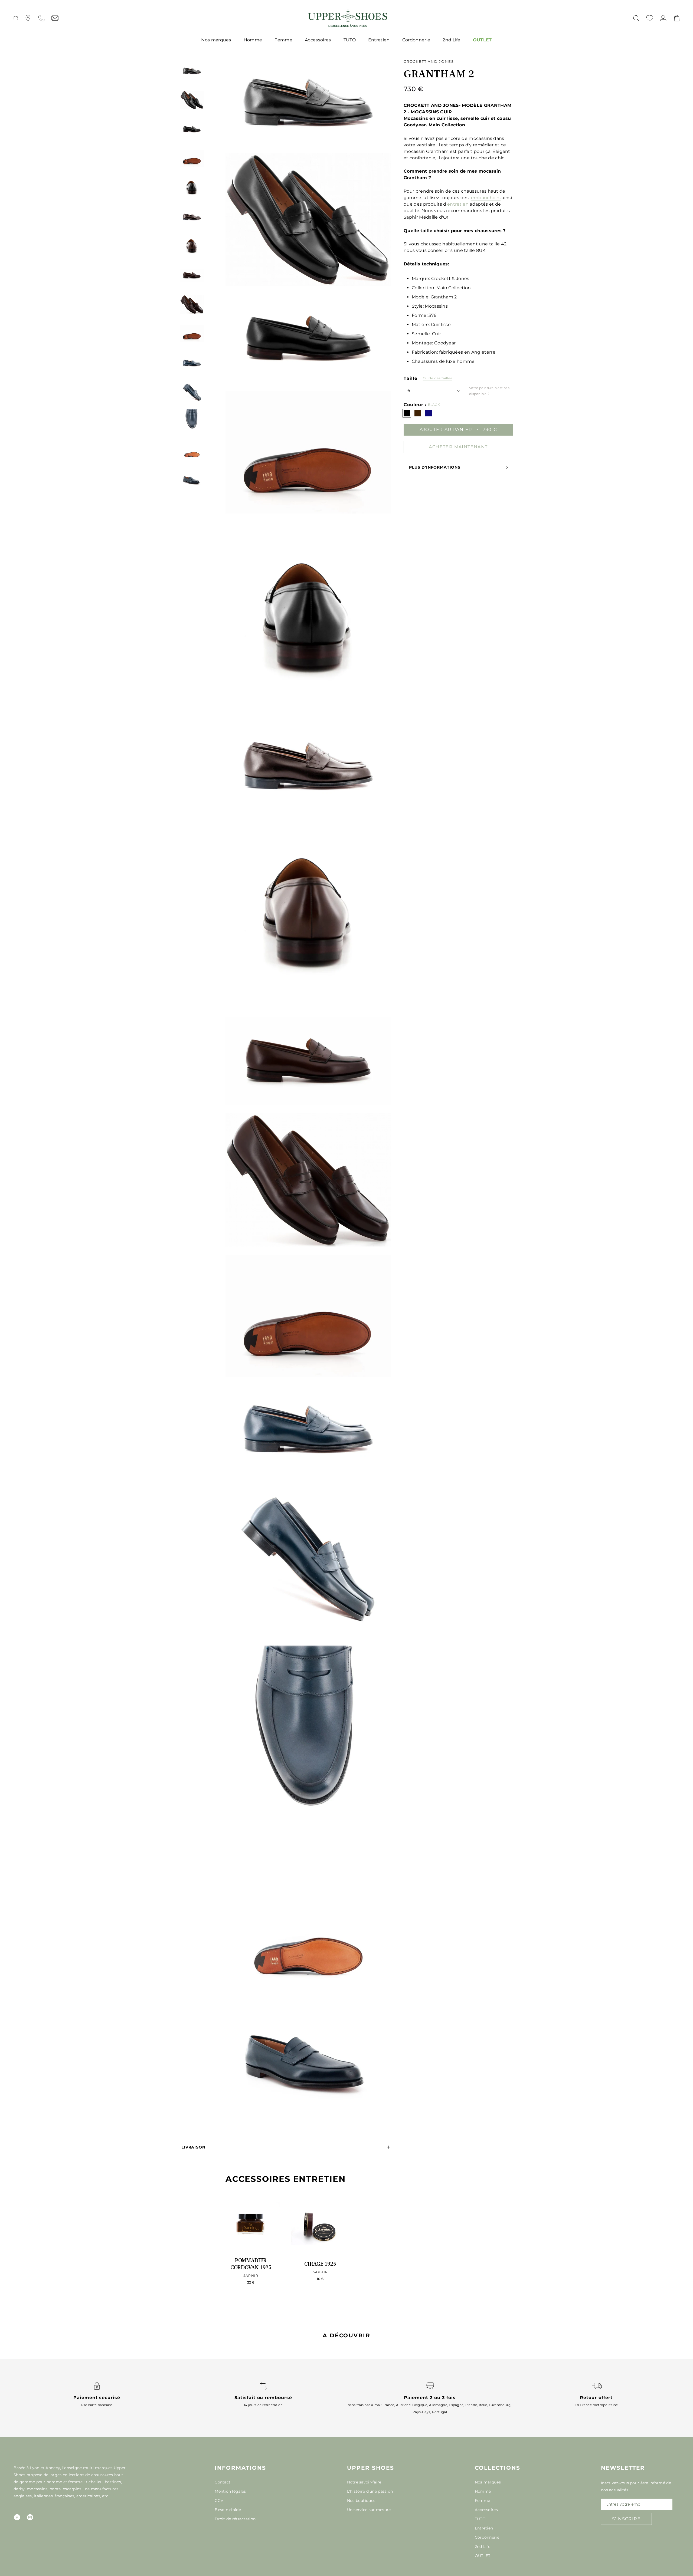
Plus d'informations (435, 467)
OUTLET (482, 40)
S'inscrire (626, 2519)
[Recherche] (636, 18)
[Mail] (55, 18)
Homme (253, 40)
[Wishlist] (650, 18)
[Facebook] (17, 2517)
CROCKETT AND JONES (429, 61)
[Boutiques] (28, 18)
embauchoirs (486, 198)
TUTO (350, 40)
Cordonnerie (416, 40)
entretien (458, 204)
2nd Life (452, 40)
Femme (283, 40)
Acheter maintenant (458, 447)
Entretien (379, 40)
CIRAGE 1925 (320, 2264)
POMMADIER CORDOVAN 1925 (251, 2264)
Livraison (193, 2147)
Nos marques (216, 40)
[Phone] (41, 18)
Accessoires (318, 40)
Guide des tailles (437, 378)
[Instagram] (30, 2517)
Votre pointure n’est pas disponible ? (489, 391)
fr (16, 18)
